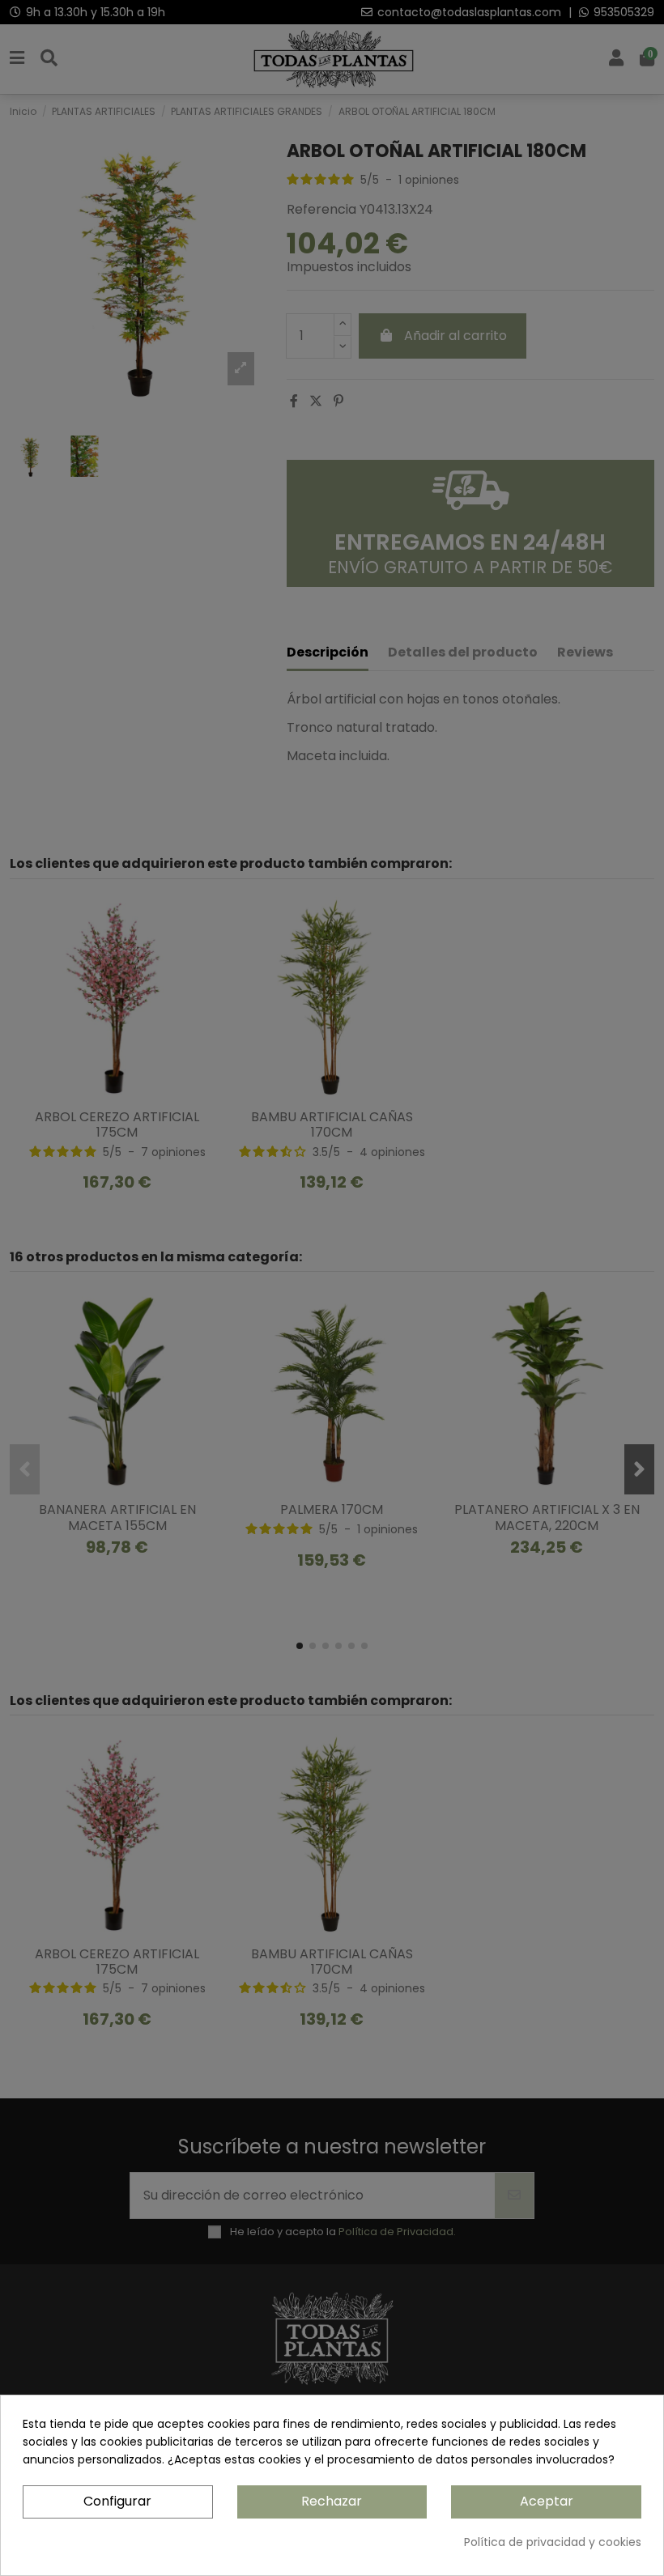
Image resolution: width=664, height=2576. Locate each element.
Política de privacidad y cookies (553, 2542)
